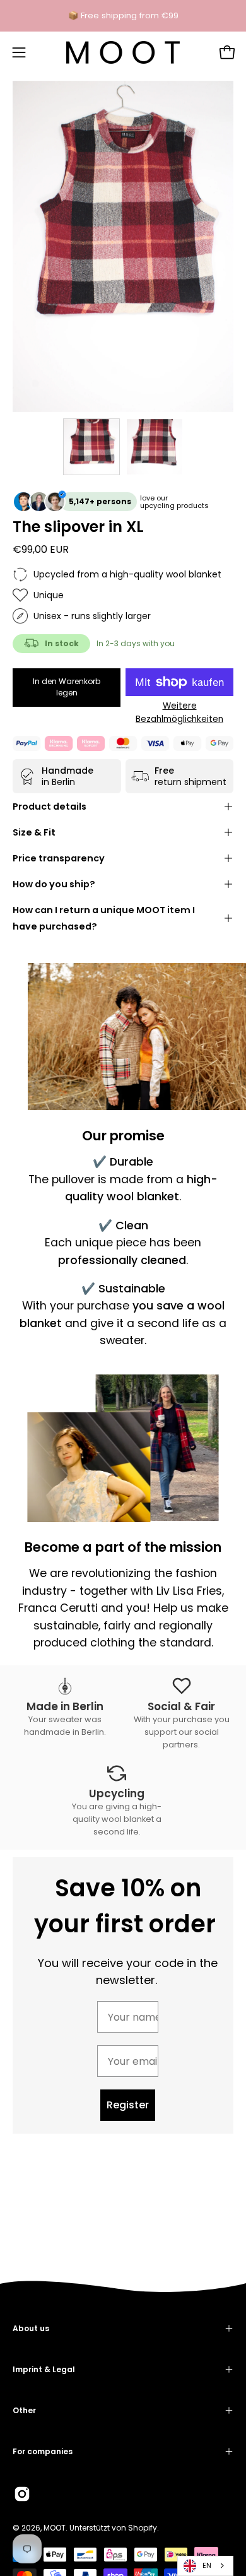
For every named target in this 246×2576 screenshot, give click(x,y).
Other (24, 2410)
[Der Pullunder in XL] (91, 447)
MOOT (55, 2528)
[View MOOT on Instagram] (22, 2494)
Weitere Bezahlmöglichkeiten (179, 712)
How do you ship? (54, 884)
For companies (43, 2451)
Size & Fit (34, 832)
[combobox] (205, 2566)
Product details (50, 806)
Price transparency (59, 858)
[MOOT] (123, 52)
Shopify (143, 2528)
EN (207, 2565)
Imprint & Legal (44, 2369)
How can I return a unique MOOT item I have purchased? (104, 918)
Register (128, 2105)
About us (31, 2328)
